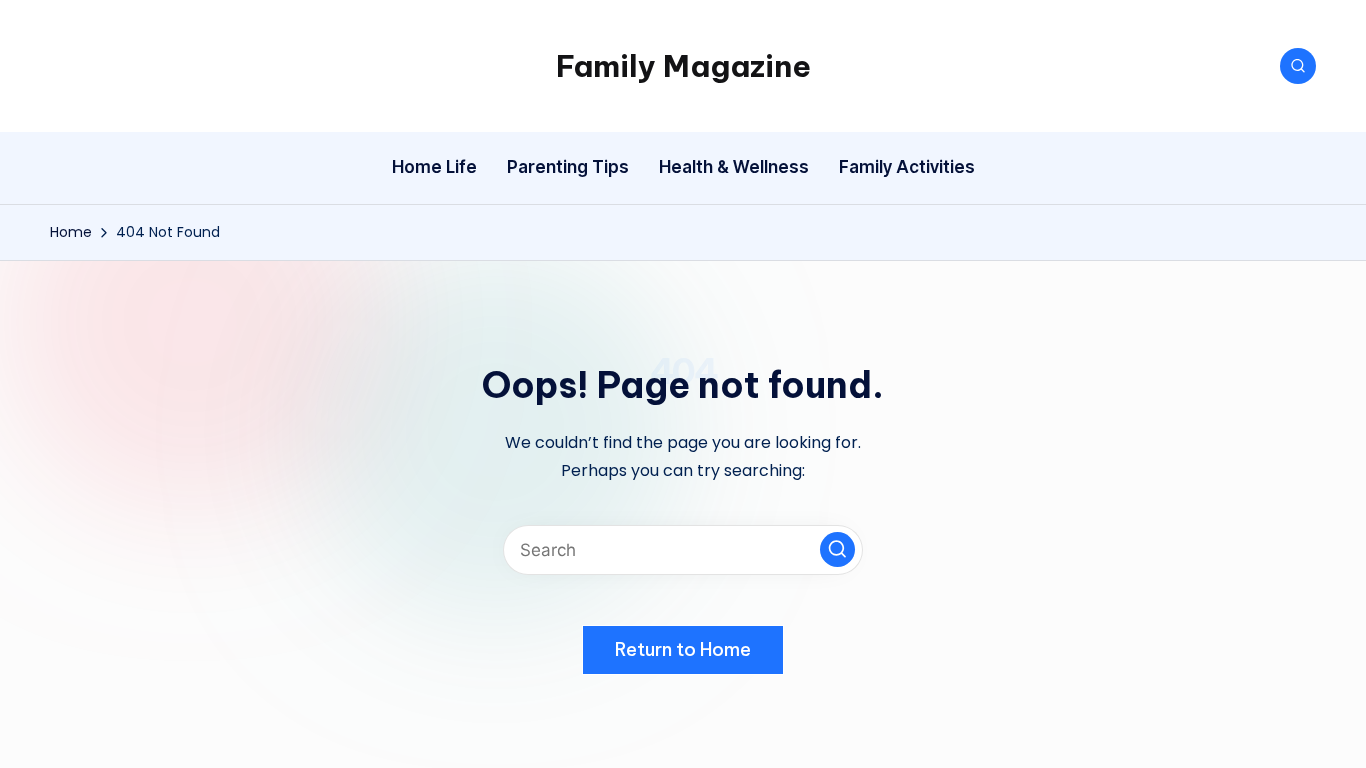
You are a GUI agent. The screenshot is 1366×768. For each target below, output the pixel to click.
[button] (837, 549)
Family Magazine (683, 66)
